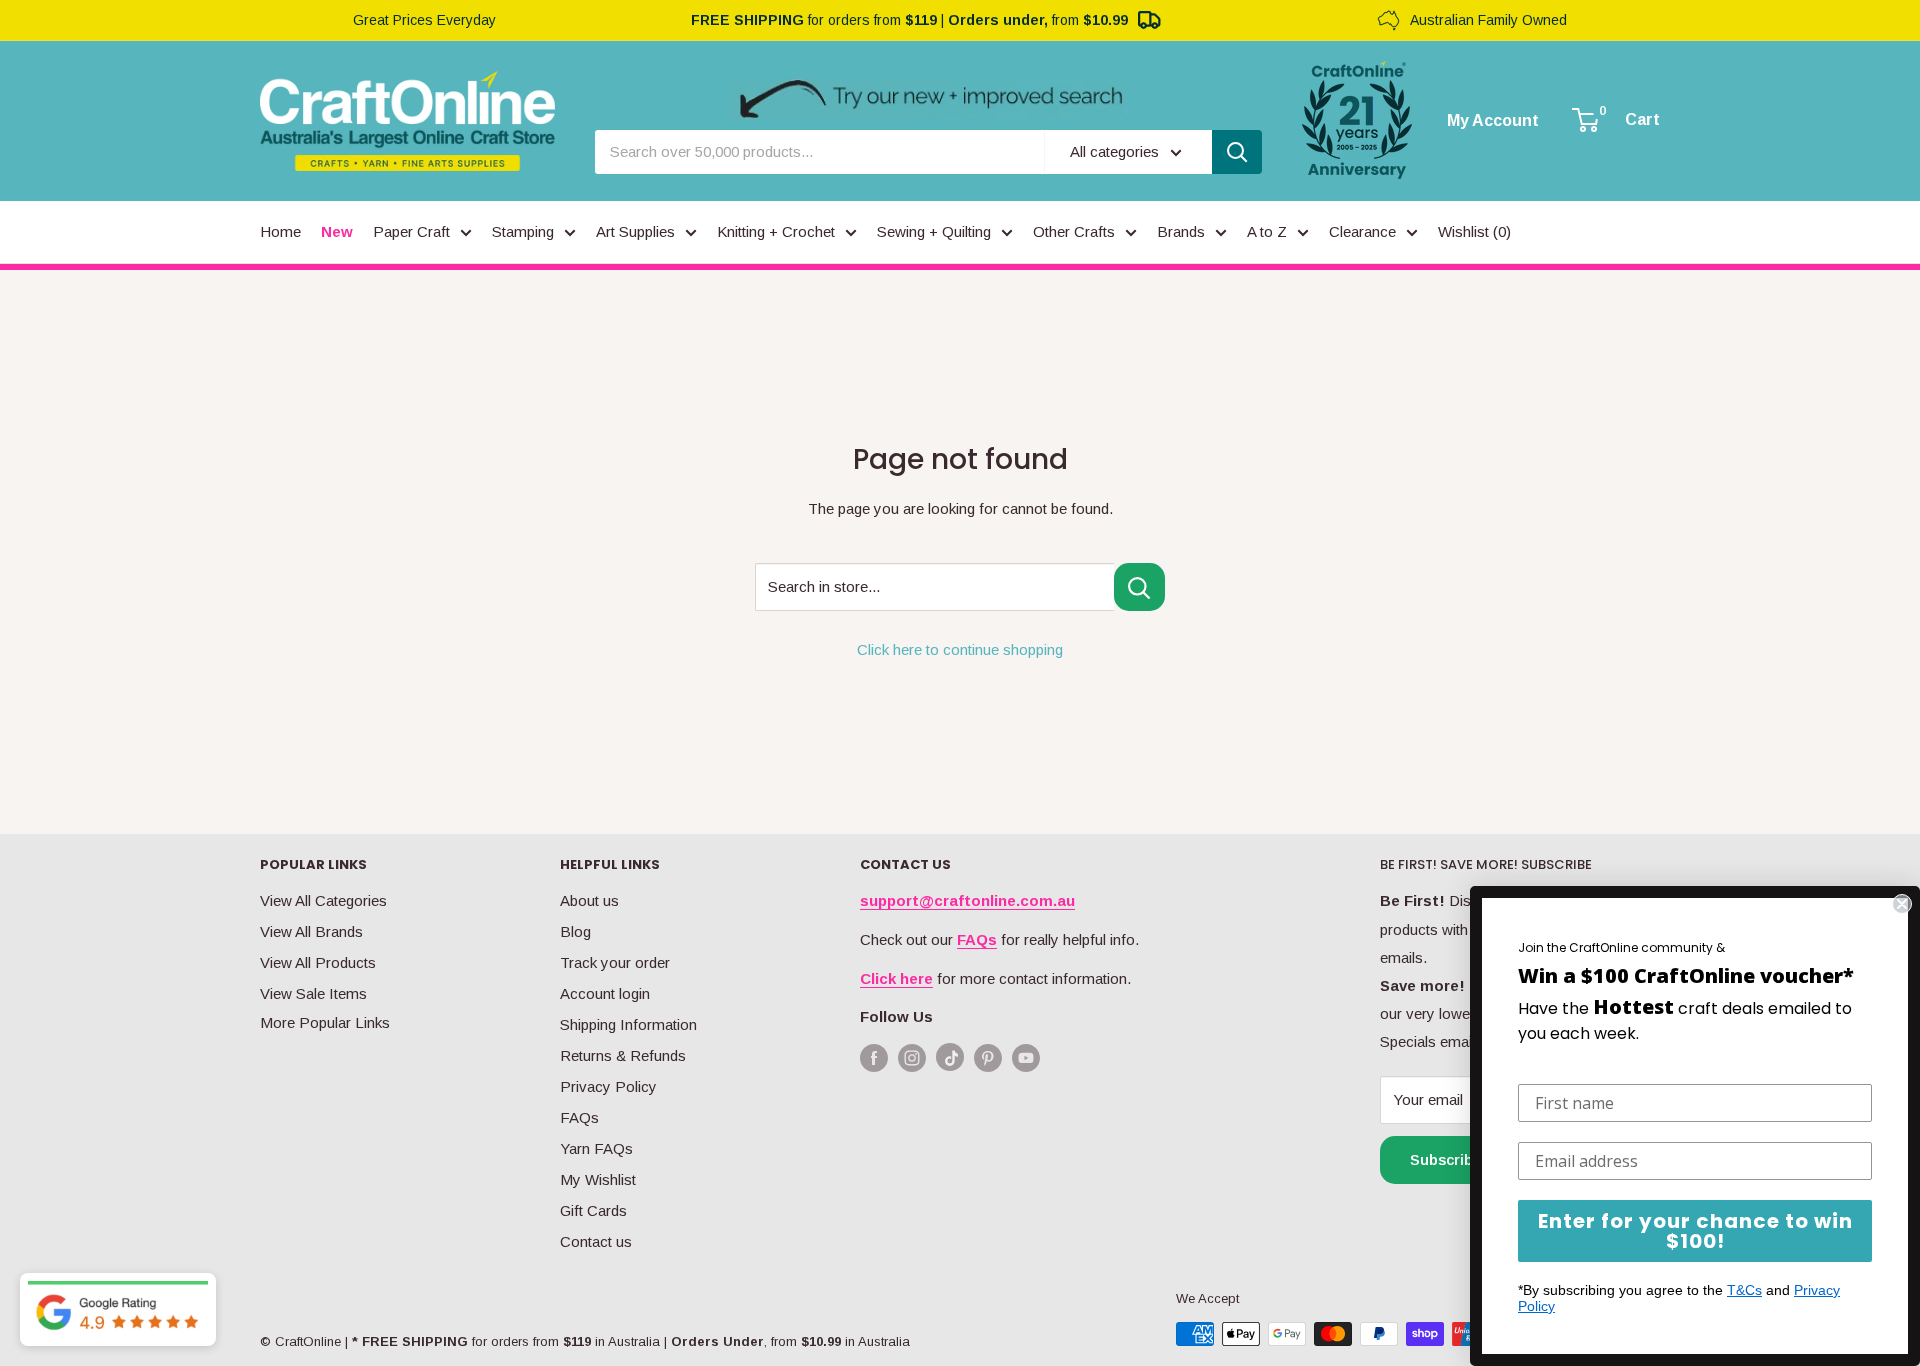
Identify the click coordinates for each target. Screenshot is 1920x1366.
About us (589, 900)
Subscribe (1446, 1159)
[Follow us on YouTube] (1026, 1057)
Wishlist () (1474, 231)
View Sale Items (313, 993)
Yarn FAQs (596, 1148)
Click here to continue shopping (960, 649)
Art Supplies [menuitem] (635, 231)
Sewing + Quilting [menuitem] (934, 231)
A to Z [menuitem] (1267, 231)
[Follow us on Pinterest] (988, 1057)
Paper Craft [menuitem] (411, 231)
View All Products (318, 962)
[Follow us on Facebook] (874, 1057)
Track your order (615, 962)
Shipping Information (628, 1024)
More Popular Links (325, 1022)
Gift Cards (593, 1210)
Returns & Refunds (623, 1055)
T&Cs (1744, 1290)
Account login (605, 993)
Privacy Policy (608, 1086)
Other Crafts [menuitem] (1074, 231)
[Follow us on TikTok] (950, 1061)
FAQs (579, 1117)
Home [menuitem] (280, 231)
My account (1493, 121)
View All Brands (311, 931)
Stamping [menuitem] (523, 231)
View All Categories (323, 900)
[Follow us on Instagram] (912, 1057)
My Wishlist (598, 1179)
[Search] (1237, 152)
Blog (575, 931)
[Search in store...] (1139, 587)
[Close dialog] (1902, 904)
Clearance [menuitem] (1362, 231)
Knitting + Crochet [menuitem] (776, 231)
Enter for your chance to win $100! (1695, 1231)
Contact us (596, 1241)
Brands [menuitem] (1181, 231)
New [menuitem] (337, 231)
